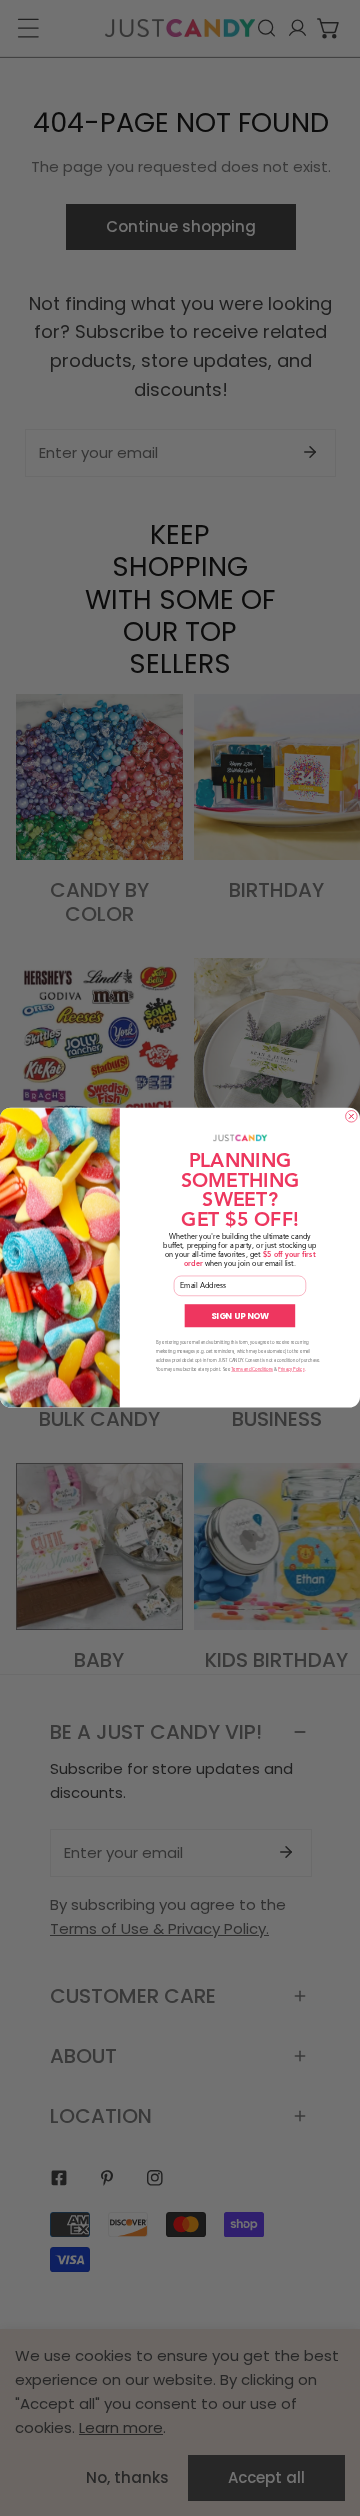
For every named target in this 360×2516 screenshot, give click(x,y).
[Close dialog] (352, 1117)
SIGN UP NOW (240, 1316)
